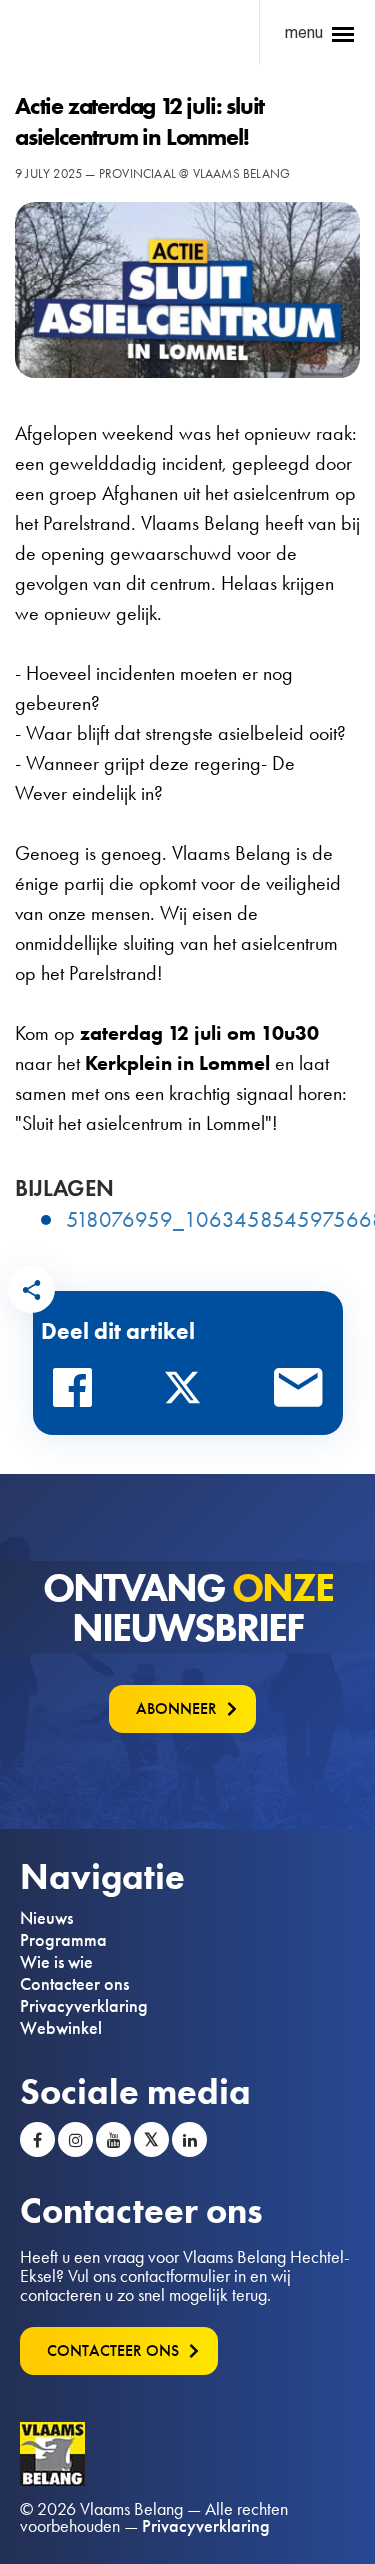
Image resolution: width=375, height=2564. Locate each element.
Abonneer (176, 1708)
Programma (63, 1940)
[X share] (188, 1393)
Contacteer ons (74, 1984)
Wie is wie (56, 1962)
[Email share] (299, 1393)
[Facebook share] (78, 1393)
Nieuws (46, 1918)
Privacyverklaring (84, 2006)
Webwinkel (61, 2028)
